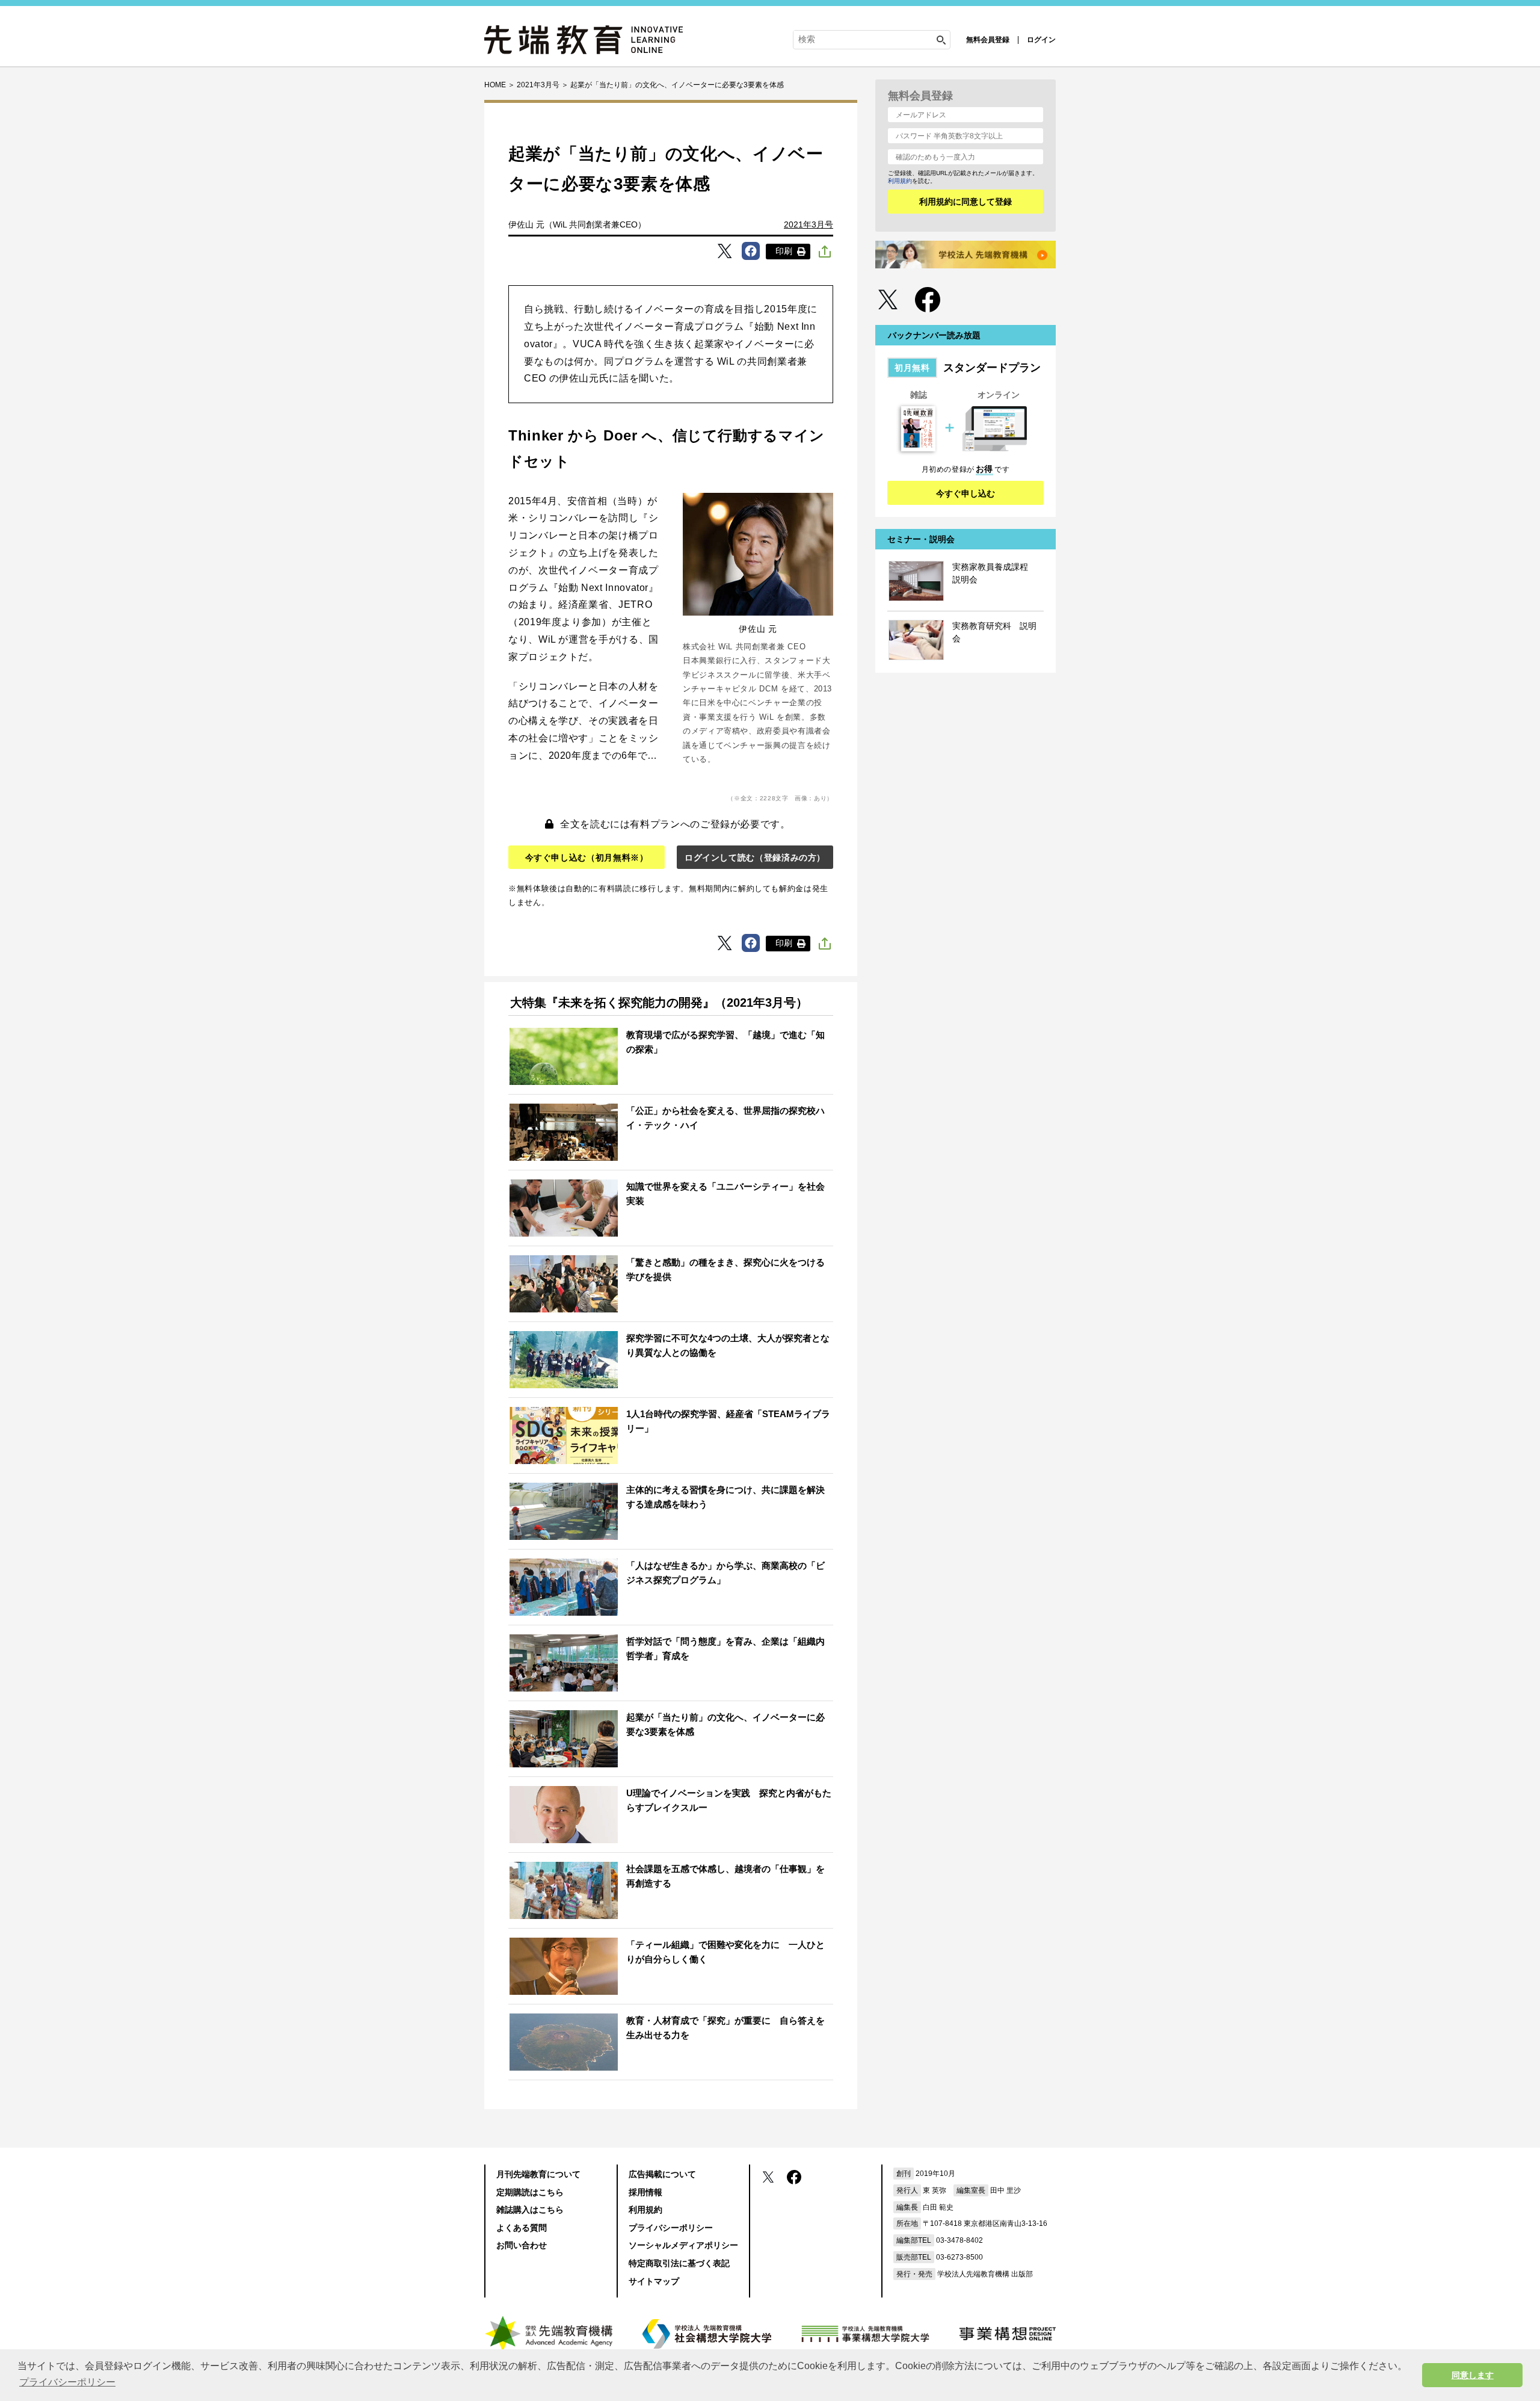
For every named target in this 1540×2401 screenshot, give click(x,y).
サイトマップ (654, 2281)
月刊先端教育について (538, 2174)
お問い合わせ (522, 2245)
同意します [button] (1473, 2375)
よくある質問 (522, 2228)
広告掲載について (662, 2174)
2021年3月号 (808, 224)
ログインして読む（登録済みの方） (755, 857)
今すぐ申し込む (966, 493)
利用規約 (900, 181)
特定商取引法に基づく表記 (679, 2263)
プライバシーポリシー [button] (67, 2382)
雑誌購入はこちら (530, 2210)
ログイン (1041, 40)
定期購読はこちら (530, 2192)
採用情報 (645, 2192)
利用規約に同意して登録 (966, 202)
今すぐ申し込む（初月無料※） (587, 857)
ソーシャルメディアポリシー (683, 2245)
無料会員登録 (988, 40)
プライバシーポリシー (671, 2228)
